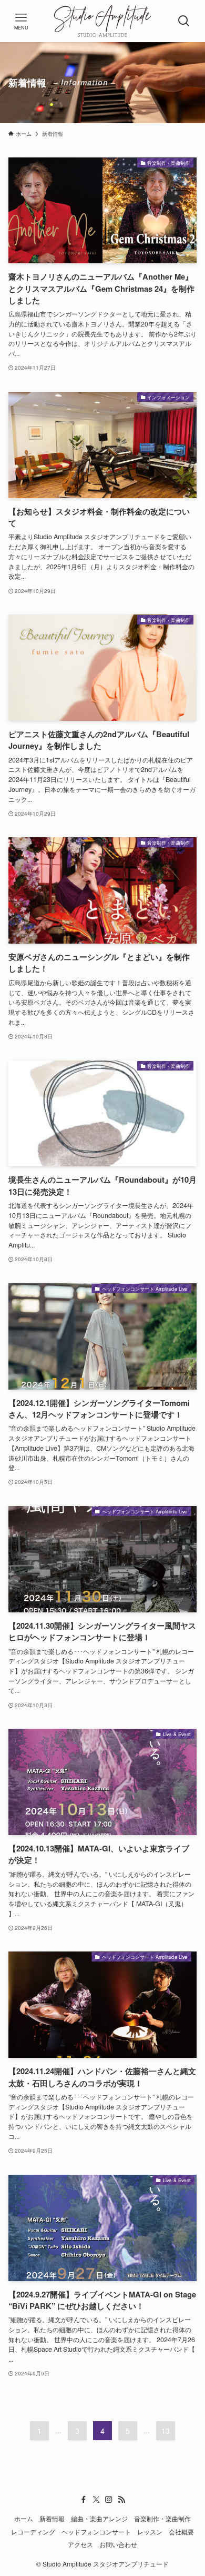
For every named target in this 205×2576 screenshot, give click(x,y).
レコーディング (33, 2532)
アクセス (80, 2544)
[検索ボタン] (184, 21)
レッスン (150, 2532)
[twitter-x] (96, 2500)
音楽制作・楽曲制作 (162, 2519)
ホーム (24, 2519)
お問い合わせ (118, 2544)
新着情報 (52, 2519)
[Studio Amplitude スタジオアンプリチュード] (102, 21)
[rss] (121, 2500)
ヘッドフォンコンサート (96, 2532)
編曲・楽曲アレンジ (99, 2519)
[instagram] (109, 2500)
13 (166, 2431)
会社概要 (181, 2532)
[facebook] (84, 2500)
